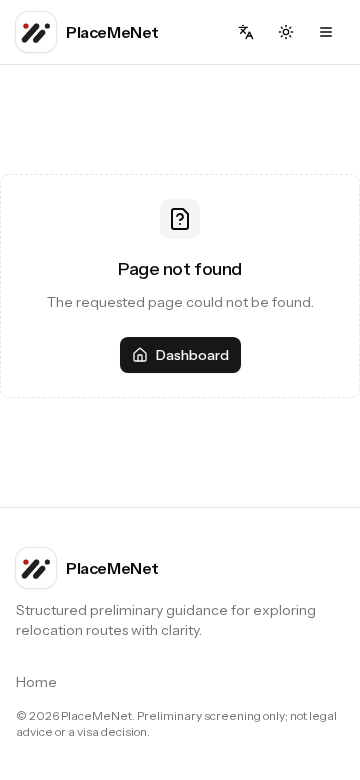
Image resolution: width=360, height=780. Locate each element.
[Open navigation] (326, 32)
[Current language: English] (246, 32)
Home (36, 682)
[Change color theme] (286, 32)
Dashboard (192, 355)
